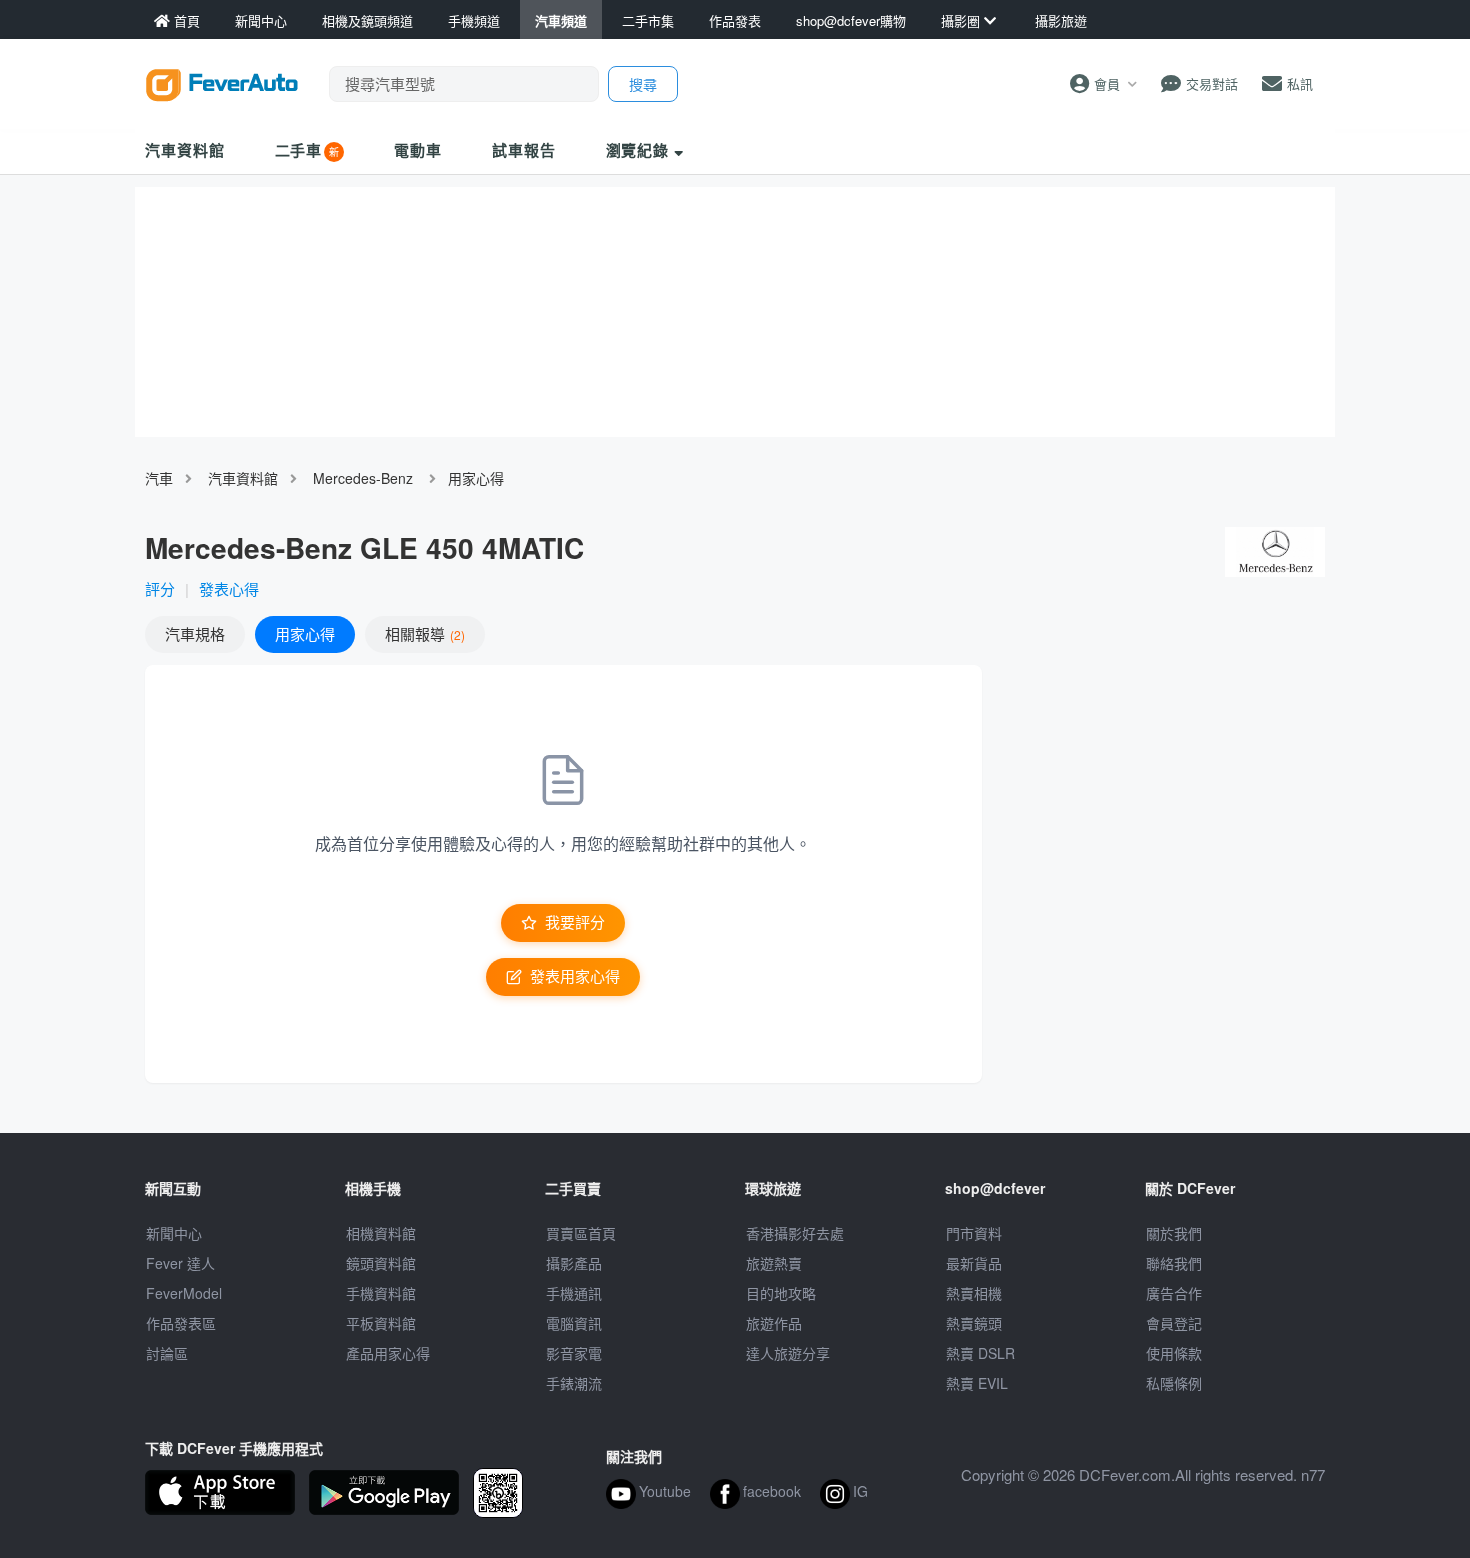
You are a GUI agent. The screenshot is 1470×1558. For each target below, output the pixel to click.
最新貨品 (974, 1263)
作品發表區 (181, 1323)
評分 (160, 588)
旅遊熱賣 (774, 1263)
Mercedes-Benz (363, 478)
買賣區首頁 (581, 1233)
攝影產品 (574, 1263)
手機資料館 (381, 1293)
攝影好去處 (795, 1233)
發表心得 (229, 588)
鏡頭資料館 (381, 1263)
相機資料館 (381, 1233)
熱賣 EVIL (977, 1383)
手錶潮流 (574, 1383)
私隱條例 (1174, 1383)
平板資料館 (381, 1323)
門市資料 (974, 1233)
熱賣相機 (974, 1293)
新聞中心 (174, 1233)
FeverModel (184, 1293)
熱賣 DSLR (980, 1353)
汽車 (159, 478)
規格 (195, 633)
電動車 (418, 150)
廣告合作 (1174, 1293)
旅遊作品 (774, 1323)
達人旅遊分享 (788, 1353)
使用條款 (1174, 1353)
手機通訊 (574, 1293)
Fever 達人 (180, 1263)
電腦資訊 (574, 1323)
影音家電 (574, 1353)
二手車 (299, 150)
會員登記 (1174, 1323)
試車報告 (524, 150)
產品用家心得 (388, 1353)
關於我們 (1174, 1233)
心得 (305, 633)
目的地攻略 (781, 1293)
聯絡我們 (1174, 1263)
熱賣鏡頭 (974, 1323)
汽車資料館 (185, 150)
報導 (423, 633)
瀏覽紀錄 (640, 150)
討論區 (167, 1353)
